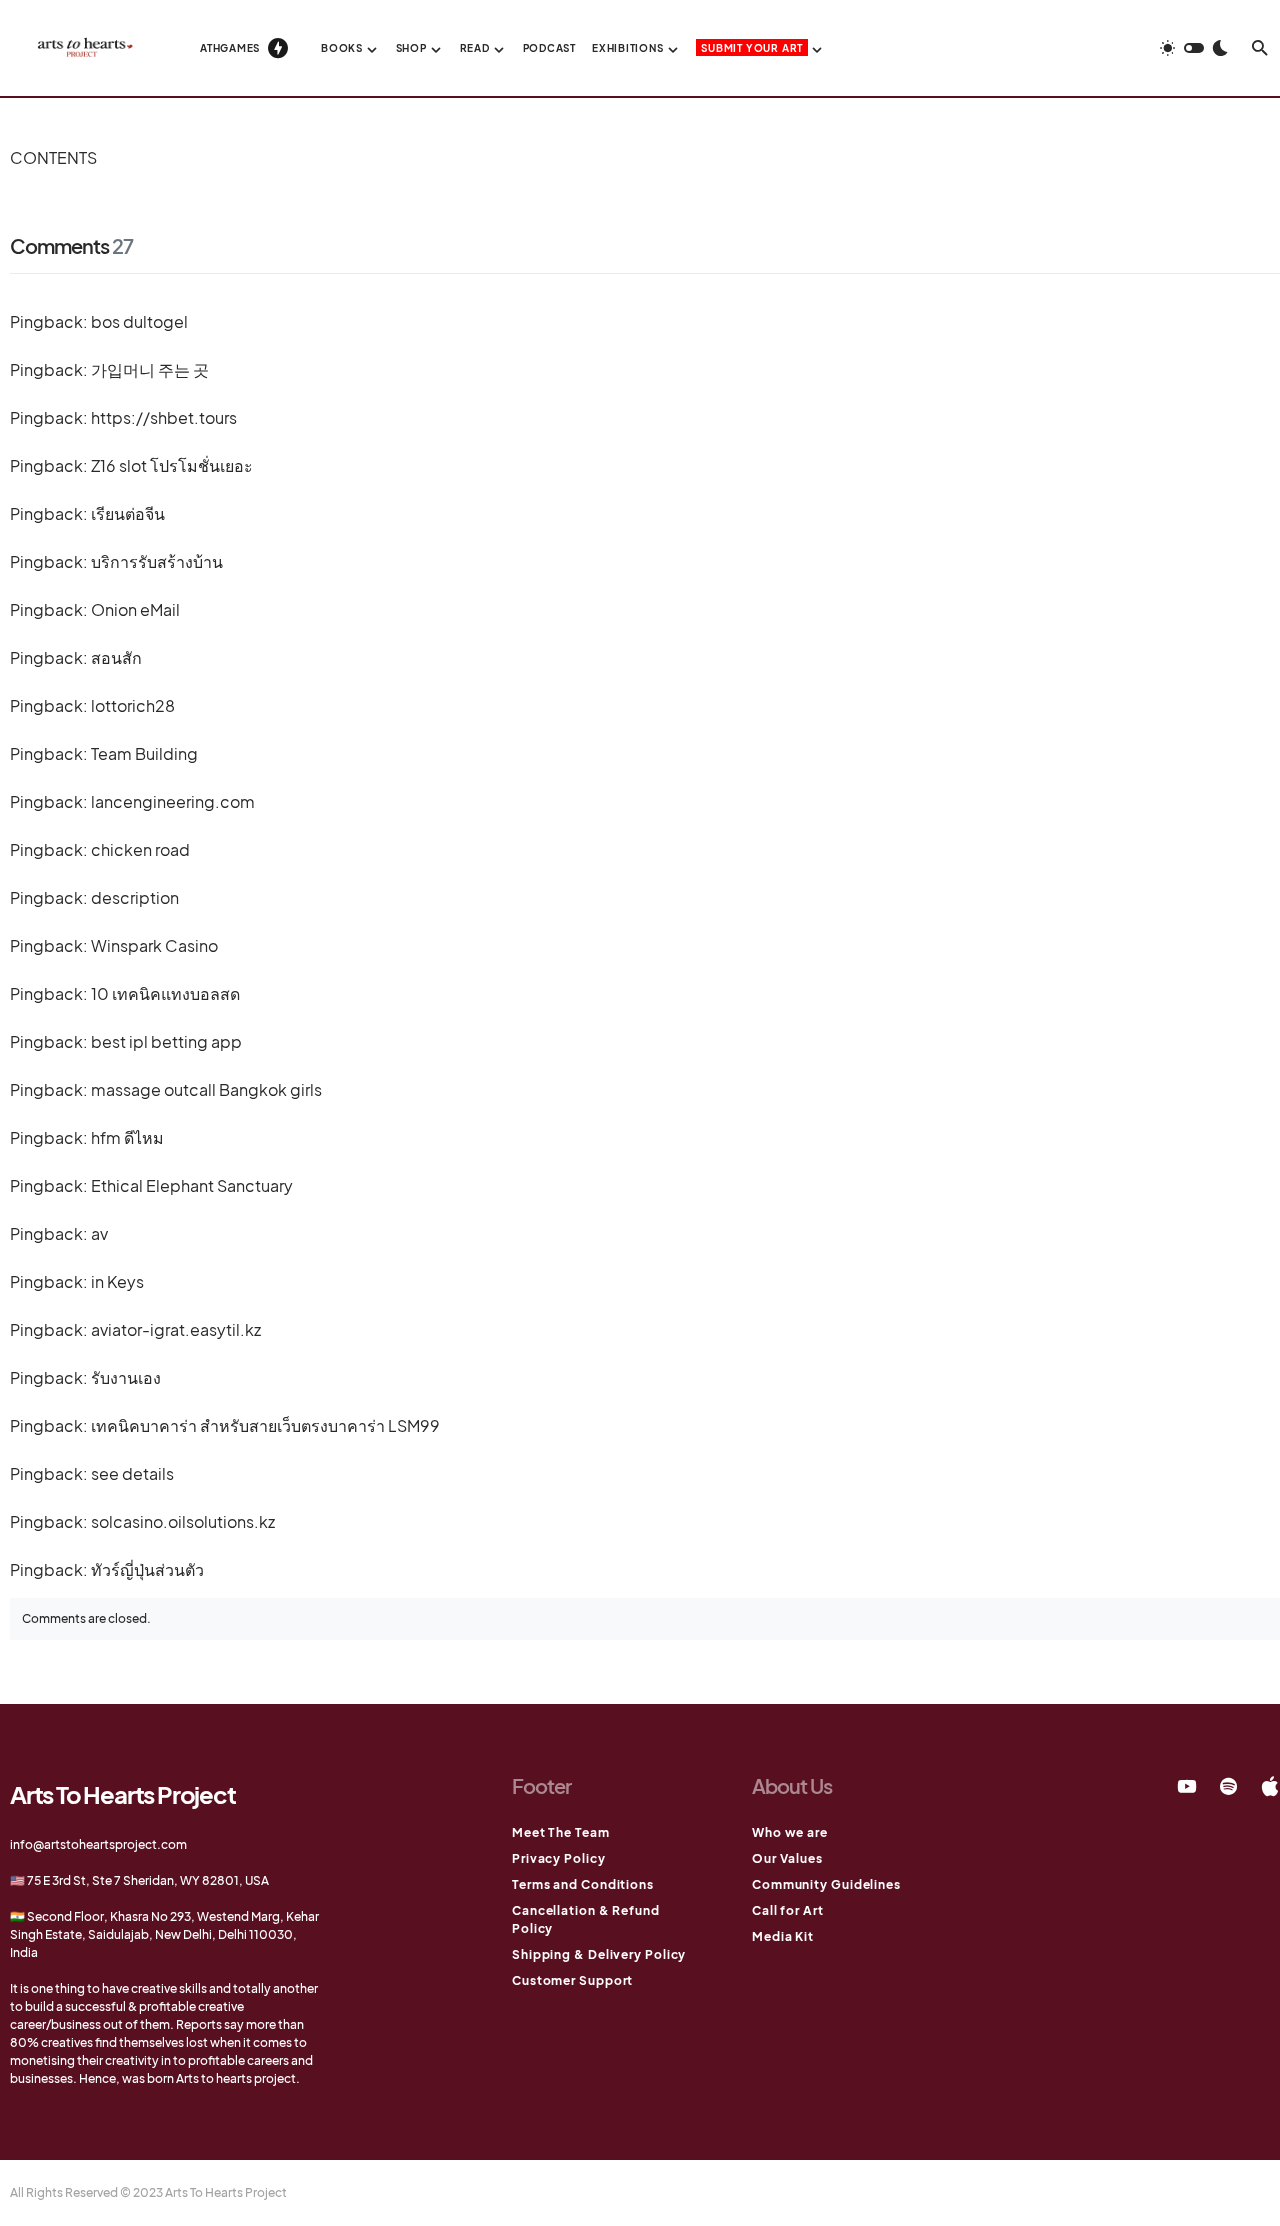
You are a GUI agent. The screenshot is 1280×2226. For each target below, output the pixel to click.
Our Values (787, 1858)
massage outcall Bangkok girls (206, 1089)
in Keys (117, 1281)
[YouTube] (1187, 1786)
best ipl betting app (166, 1041)
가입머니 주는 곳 (150, 369)
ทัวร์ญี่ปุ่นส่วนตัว (147, 1569)
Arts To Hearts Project (123, 1794)
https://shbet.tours (164, 417)
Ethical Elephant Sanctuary (192, 1185)
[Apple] (1270, 1786)
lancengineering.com (173, 801)
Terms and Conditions (583, 1884)
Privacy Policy (559, 1858)
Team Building (144, 753)
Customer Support (572, 1980)
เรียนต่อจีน (128, 513)
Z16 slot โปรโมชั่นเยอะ (172, 465)
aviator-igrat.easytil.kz (176, 1329)
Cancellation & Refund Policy (586, 1919)
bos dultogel (139, 321)
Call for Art (788, 1910)
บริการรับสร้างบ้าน (157, 561)
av (99, 1233)
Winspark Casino (154, 945)
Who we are (790, 1832)
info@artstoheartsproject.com (98, 1844)
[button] (1194, 48)
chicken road (140, 849)
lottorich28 (133, 705)
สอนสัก (116, 657)
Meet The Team (561, 1832)
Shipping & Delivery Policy (599, 1954)
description (135, 897)
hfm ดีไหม (127, 1137)
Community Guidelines (826, 1884)
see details (132, 1473)
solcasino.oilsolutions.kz (183, 1521)
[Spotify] (1228, 1786)
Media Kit (783, 1936)
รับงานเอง (126, 1377)
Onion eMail (135, 609)
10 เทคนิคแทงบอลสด (165, 993)
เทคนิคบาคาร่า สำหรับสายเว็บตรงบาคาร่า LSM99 (265, 1425)
